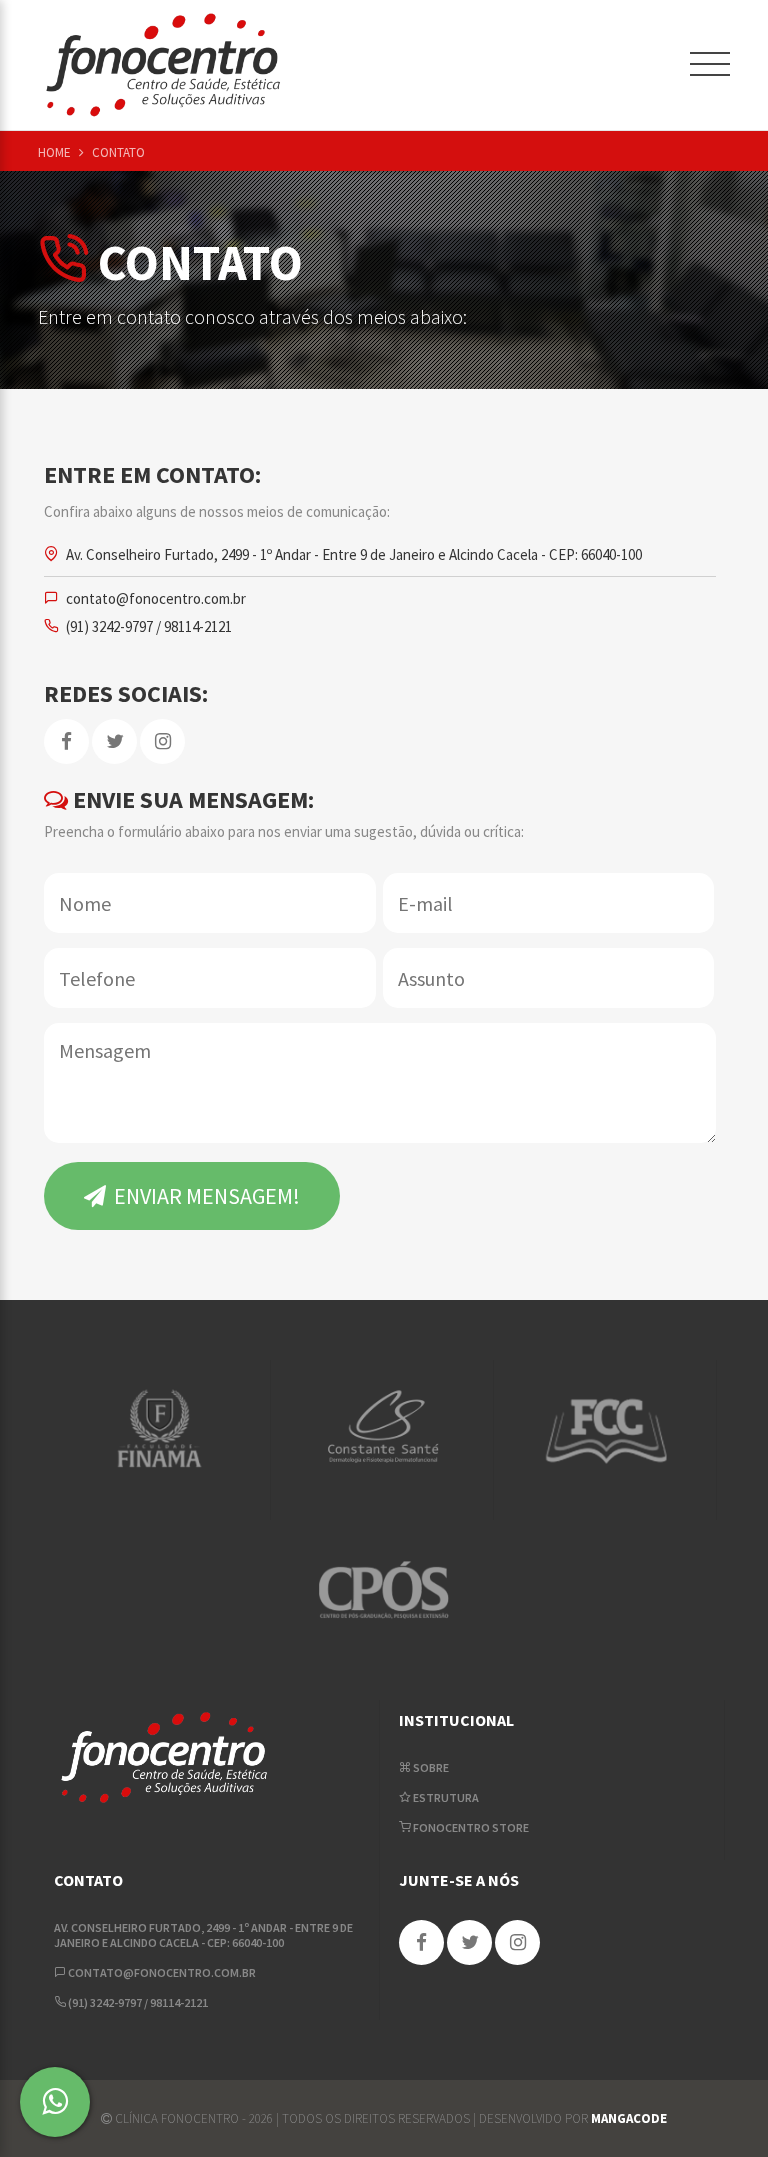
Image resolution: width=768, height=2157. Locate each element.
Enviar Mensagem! (205, 1196)
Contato (118, 152)
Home (56, 152)
